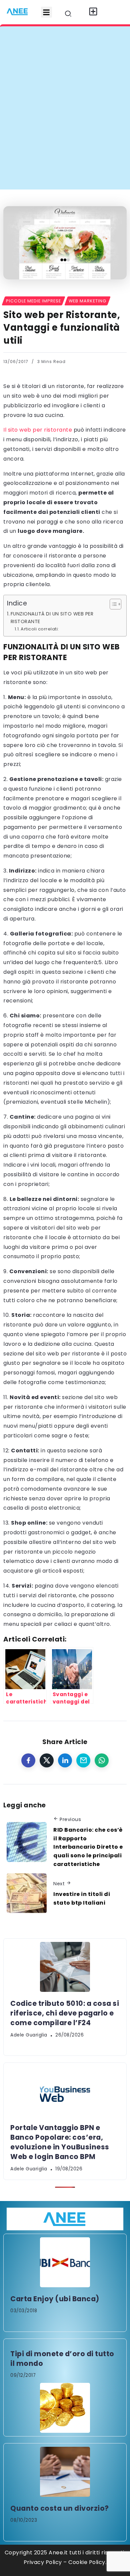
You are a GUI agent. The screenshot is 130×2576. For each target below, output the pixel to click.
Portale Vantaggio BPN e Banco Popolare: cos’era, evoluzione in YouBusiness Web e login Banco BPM (60, 2142)
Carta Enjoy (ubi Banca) (55, 2299)
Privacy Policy (43, 2562)
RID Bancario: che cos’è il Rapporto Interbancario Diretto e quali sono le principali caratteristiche (88, 1847)
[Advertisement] (65, 121)
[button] (46, 12)
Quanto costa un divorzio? (60, 2508)
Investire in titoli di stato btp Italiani (82, 1898)
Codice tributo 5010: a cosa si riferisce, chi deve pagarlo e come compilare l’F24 (65, 2013)
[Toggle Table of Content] (112, 604)
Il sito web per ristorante (38, 430)
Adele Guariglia (29, 2035)
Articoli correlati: (40, 629)
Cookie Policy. (87, 2562)
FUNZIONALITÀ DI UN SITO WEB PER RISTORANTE (52, 618)
